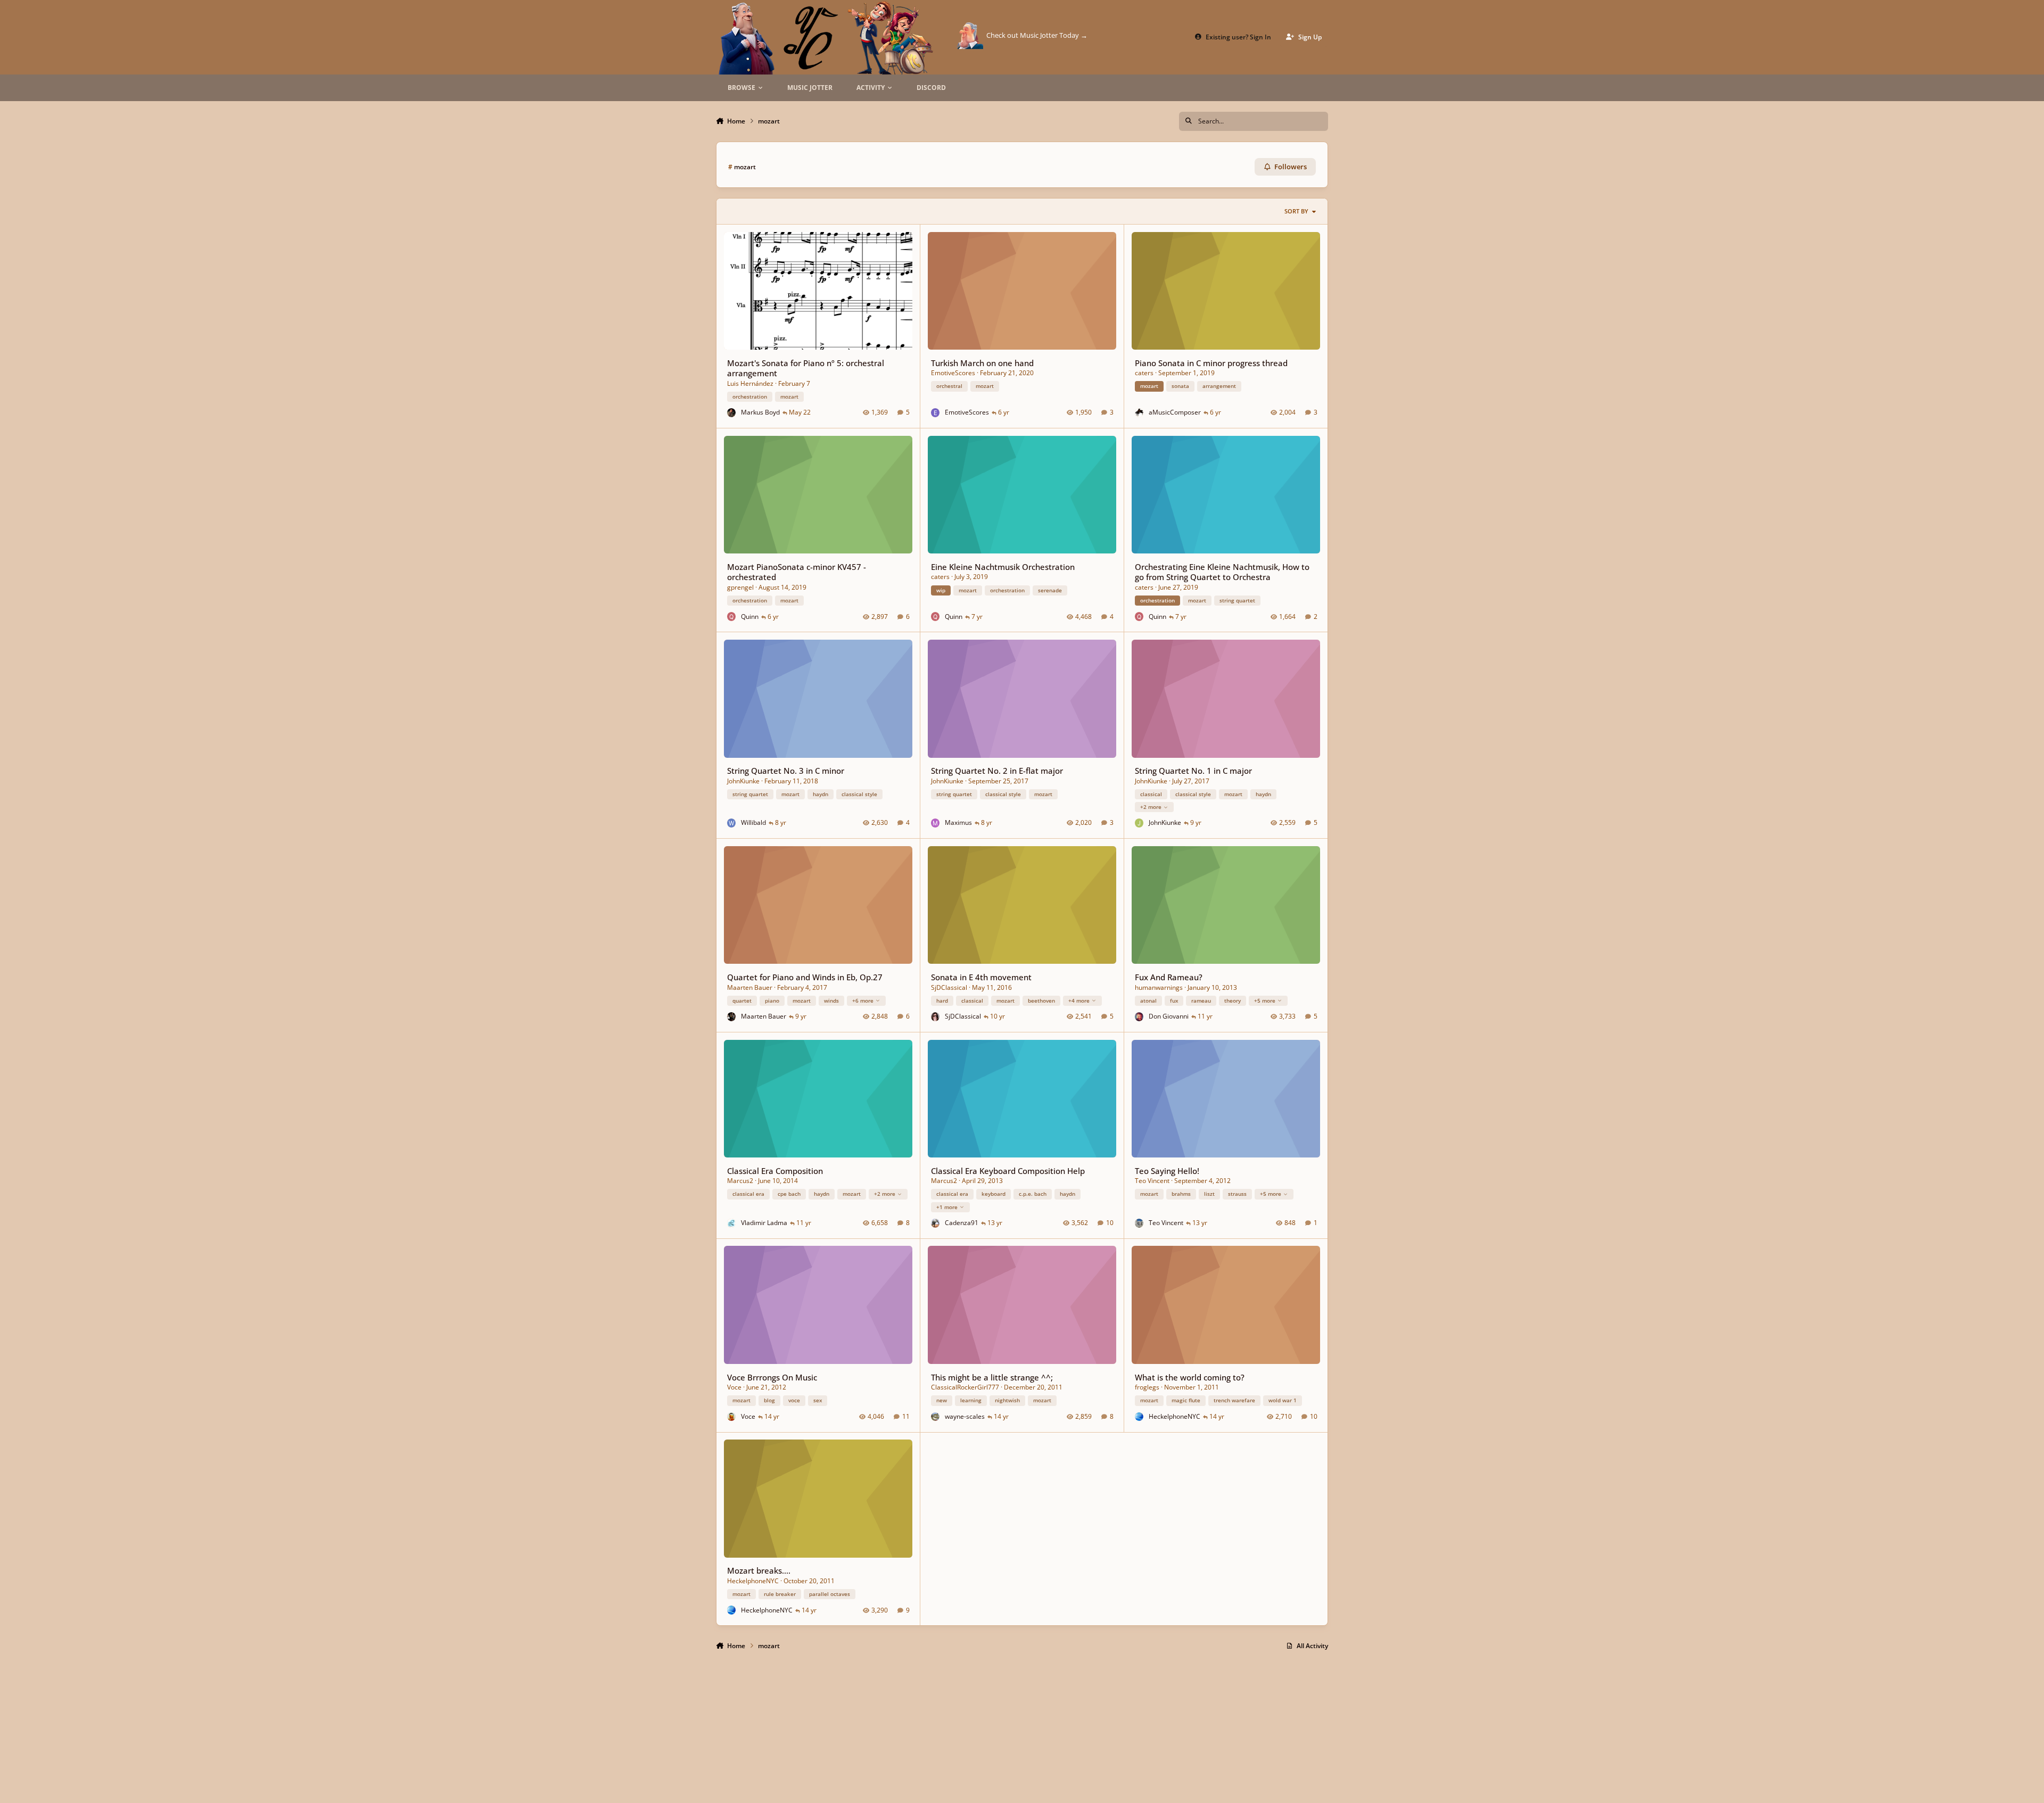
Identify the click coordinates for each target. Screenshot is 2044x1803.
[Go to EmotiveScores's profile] (936, 413)
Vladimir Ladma (764, 1223)
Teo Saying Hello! (1167, 1171)
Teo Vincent (1152, 1181)
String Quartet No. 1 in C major (1193, 771)
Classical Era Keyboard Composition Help (1008, 1171)
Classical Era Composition (775, 1171)
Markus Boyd (760, 412)
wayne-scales (965, 1416)
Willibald (753, 822)
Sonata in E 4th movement (981, 977)
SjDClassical (949, 987)
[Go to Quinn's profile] (732, 617)
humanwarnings (1159, 987)
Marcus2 (740, 1181)
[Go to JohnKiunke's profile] (1139, 823)
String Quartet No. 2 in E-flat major (997, 771)
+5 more (1265, 1000)
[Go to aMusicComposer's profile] (1139, 413)
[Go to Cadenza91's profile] (936, 1223)
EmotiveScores (953, 373)
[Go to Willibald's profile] (732, 823)
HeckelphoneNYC (1175, 1416)
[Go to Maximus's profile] (936, 823)
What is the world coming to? (1190, 1377)
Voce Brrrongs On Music (772, 1377)
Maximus (958, 822)
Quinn (750, 617)
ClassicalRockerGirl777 (965, 1387)
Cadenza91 (962, 1223)
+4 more (1079, 1000)
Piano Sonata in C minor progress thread (1211, 363)
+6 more (863, 1000)
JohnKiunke (743, 781)
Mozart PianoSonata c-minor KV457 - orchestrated (797, 572)
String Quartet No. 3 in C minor (786, 771)
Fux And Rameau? (1169, 977)
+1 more (947, 1207)
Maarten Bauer (750, 987)
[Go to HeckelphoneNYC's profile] (1139, 1417)
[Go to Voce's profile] (732, 1417)
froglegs (1147, 1387)
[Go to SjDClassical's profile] (936, 1017)
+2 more (1151, 807)
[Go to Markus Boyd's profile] (732, 413)
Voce (734, 1387)
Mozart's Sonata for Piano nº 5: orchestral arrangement (806, 368)
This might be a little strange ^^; (992, 1377)
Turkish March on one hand (982, 363)
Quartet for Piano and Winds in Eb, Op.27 (805, 977)
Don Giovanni (1169, 1016)
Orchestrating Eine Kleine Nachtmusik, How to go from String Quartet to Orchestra (1222, 572)
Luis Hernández (750, 383)
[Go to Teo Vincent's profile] (1139, 1223)
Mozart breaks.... (759, 1570)
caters (1144, 373)
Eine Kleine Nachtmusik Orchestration (1003, 567)
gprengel (740, 587)
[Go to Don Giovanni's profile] (1139, 1017)
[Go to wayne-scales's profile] (936, 1417)
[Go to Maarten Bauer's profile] (732, 1017)
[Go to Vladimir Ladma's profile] (732, 1223)
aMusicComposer (1175, 412)
